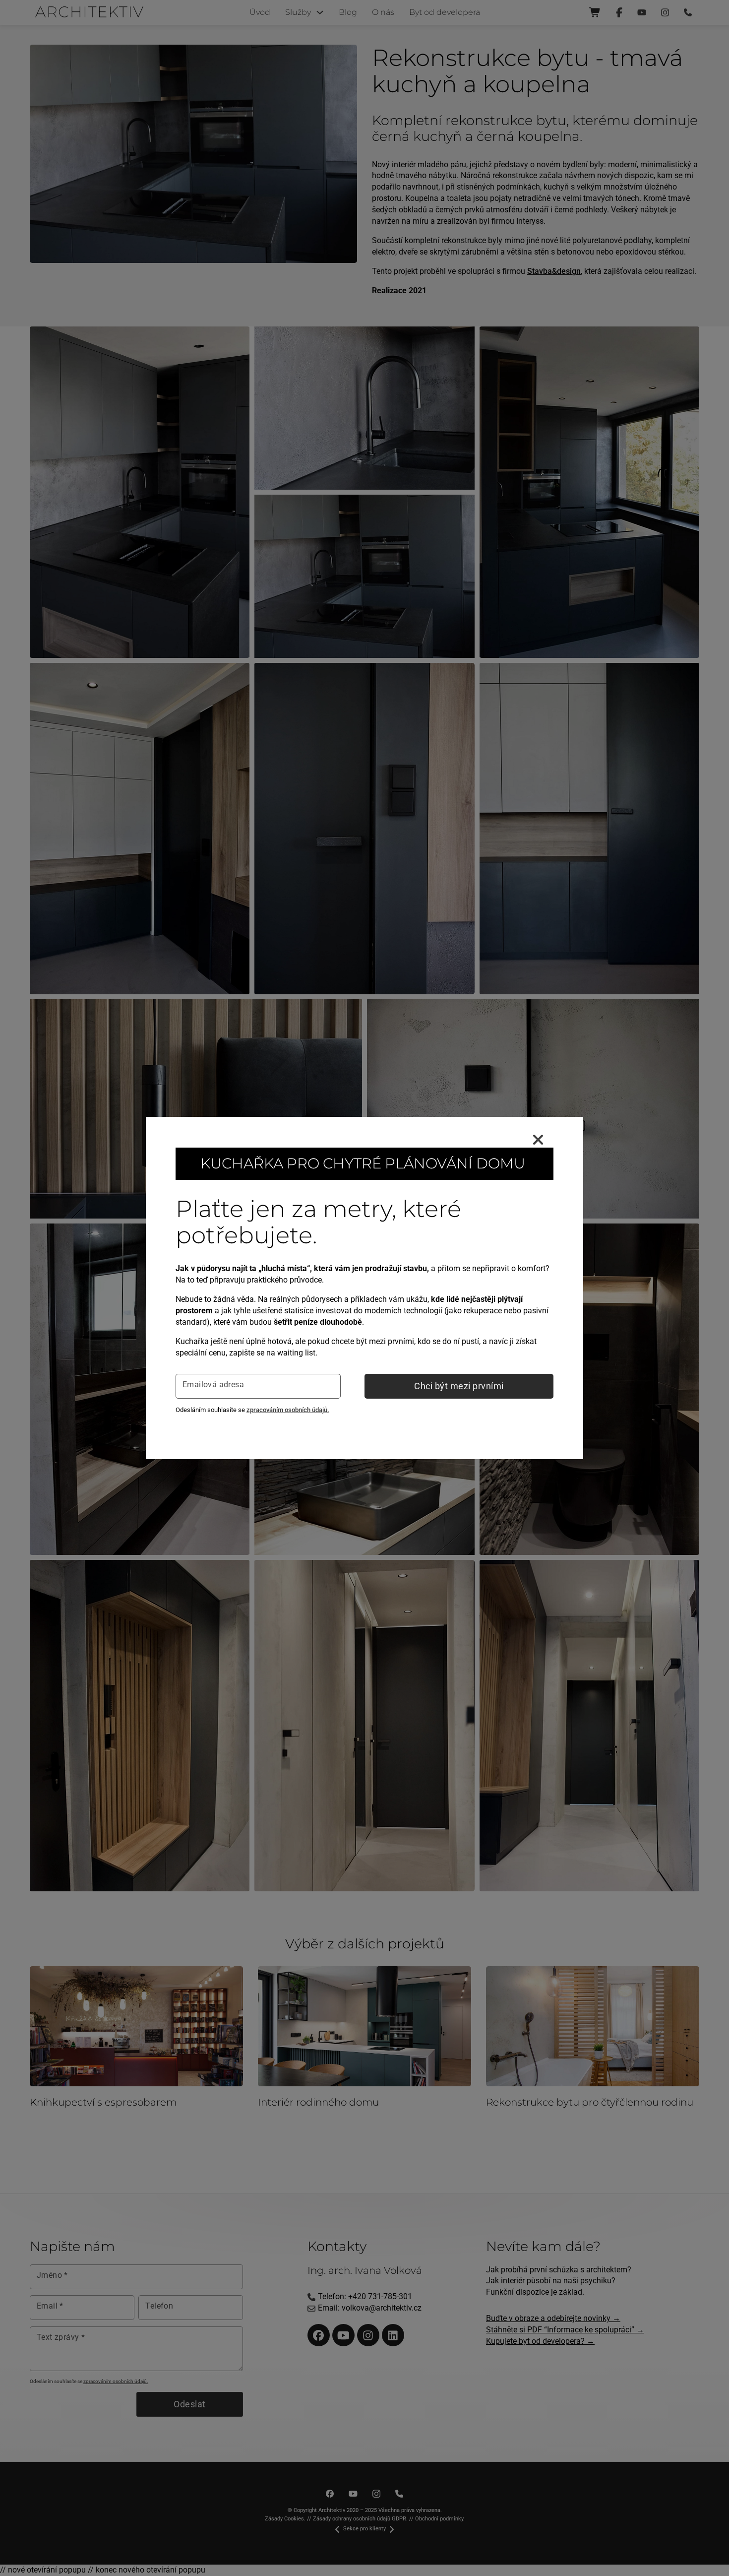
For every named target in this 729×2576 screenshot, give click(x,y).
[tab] (162, 1919)
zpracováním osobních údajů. (288, 1410)
